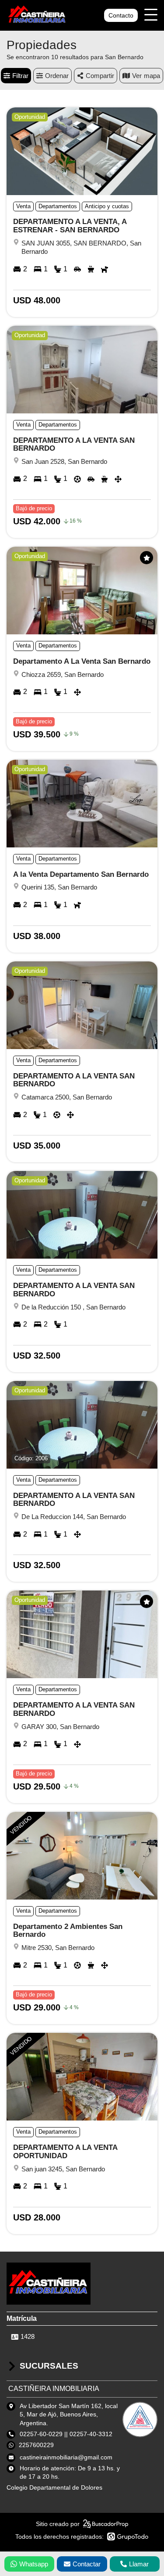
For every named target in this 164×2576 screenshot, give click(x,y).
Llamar (139, 2564)
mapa (152, 76)
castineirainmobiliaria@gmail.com (66, 2457)
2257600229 (36, 2445)
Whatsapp (34, 2564)
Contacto (121, 15)
